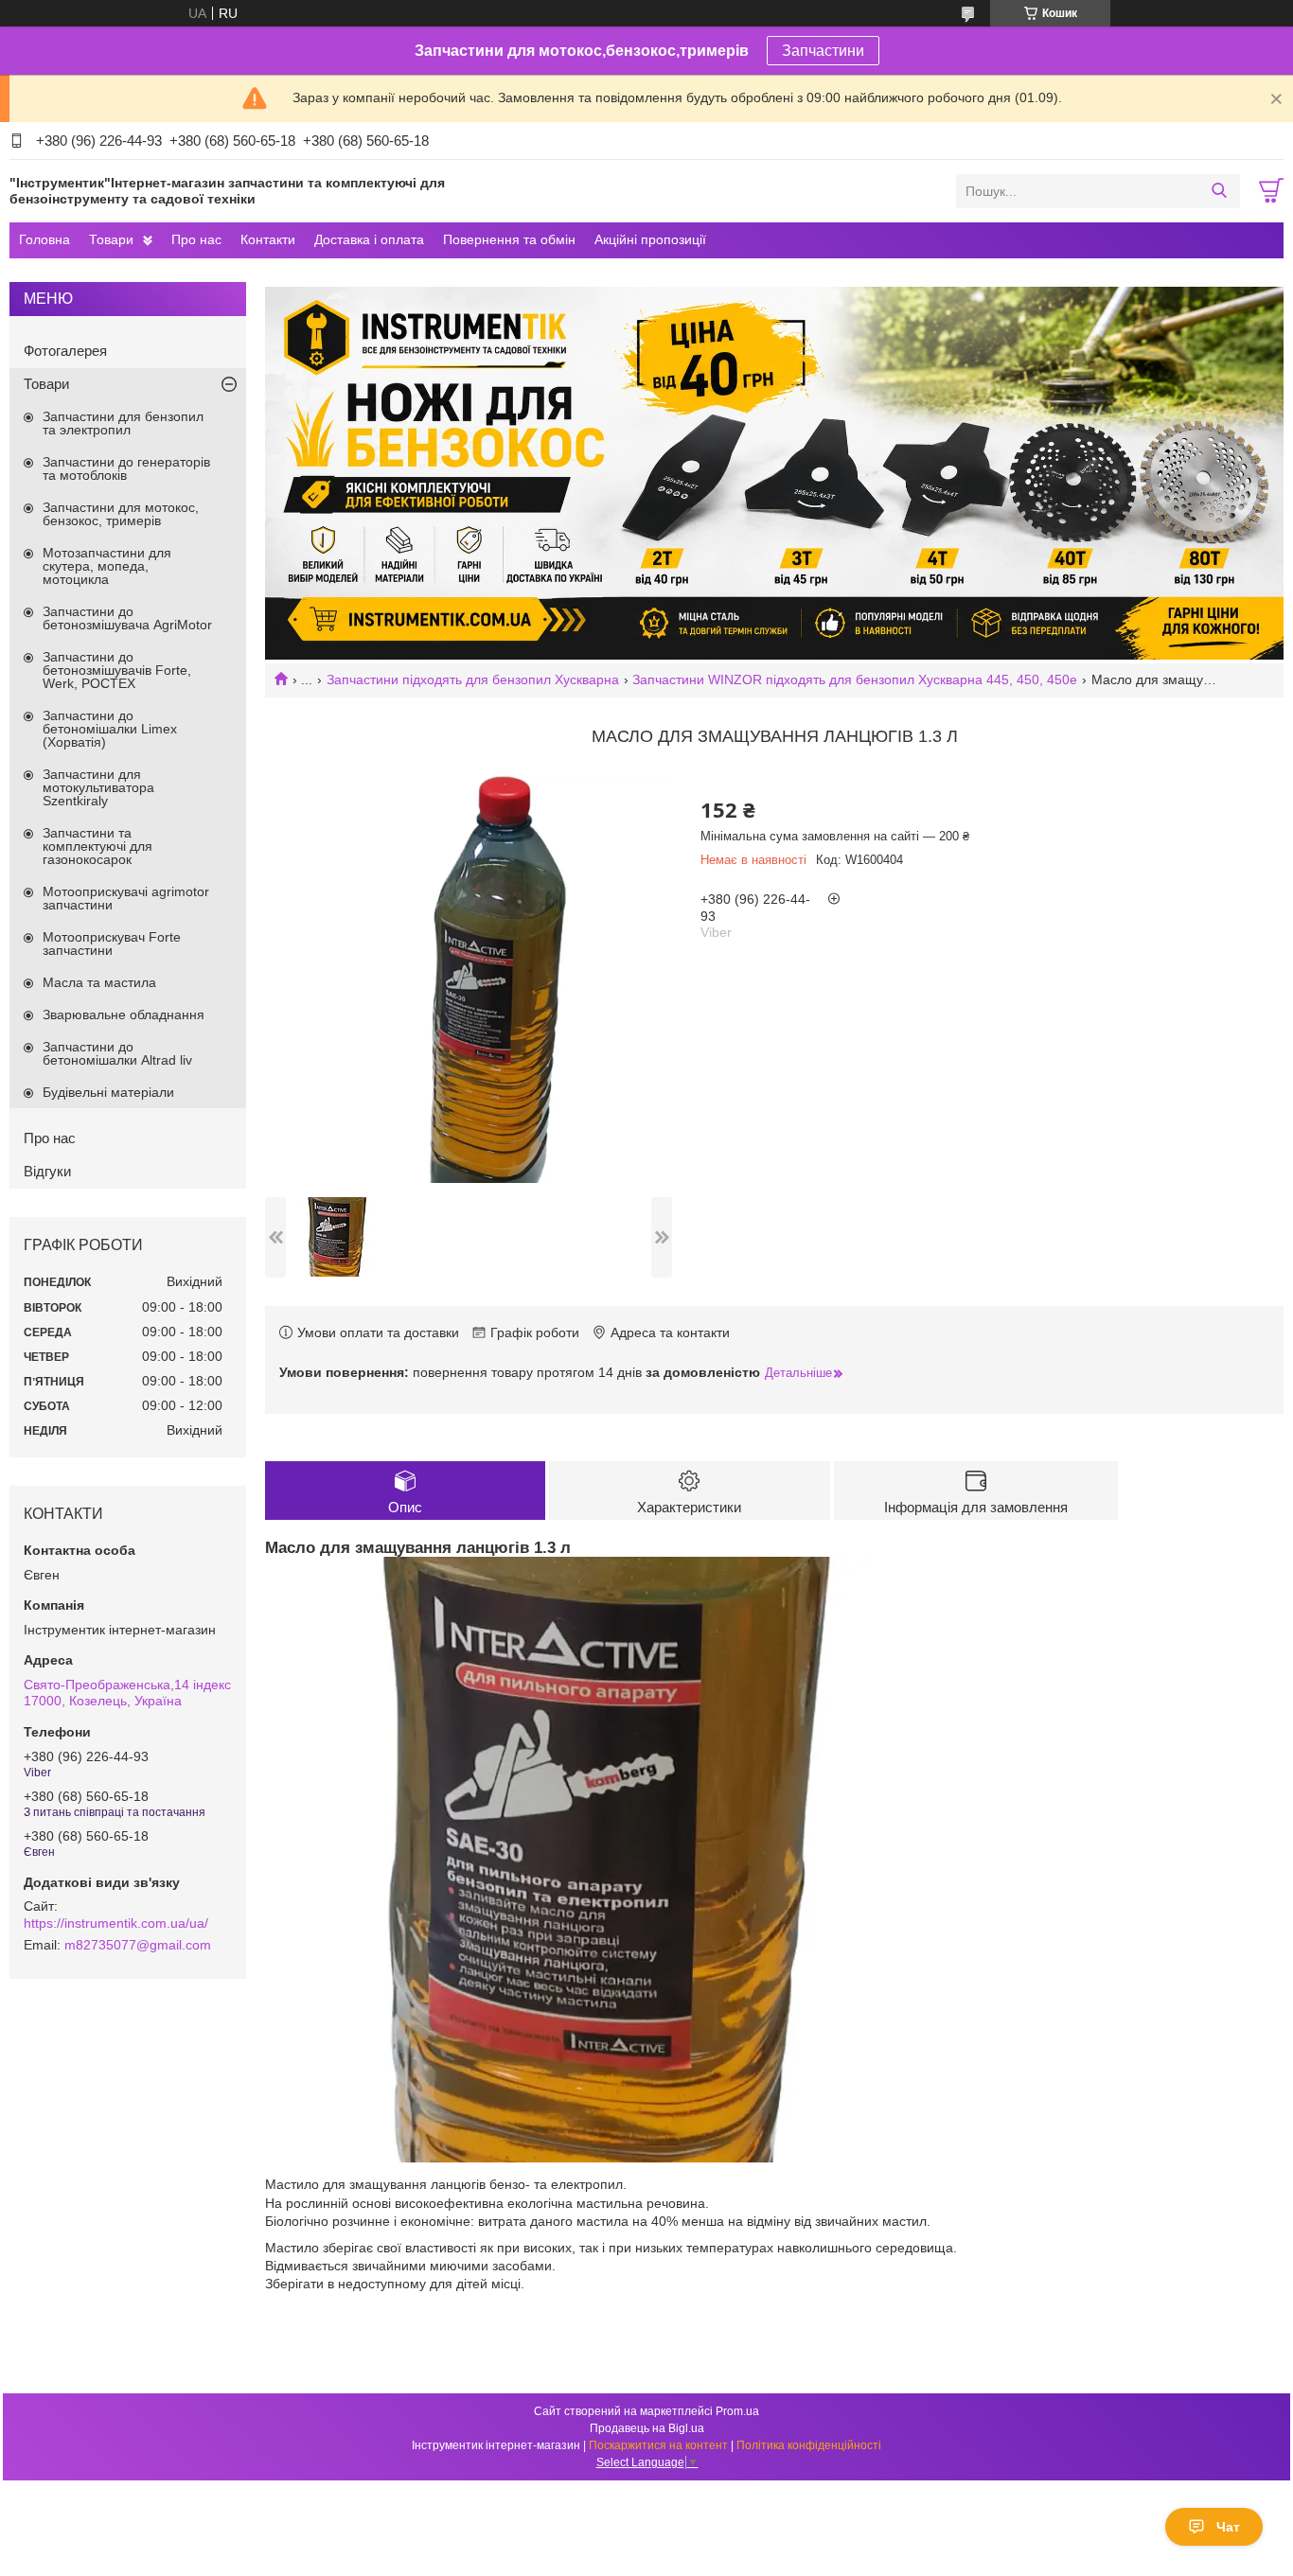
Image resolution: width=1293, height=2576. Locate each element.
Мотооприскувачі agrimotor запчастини (126, 898)
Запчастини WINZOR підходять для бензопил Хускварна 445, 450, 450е (855, 679)
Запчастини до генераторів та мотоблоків (126, 468)
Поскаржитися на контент (658, 2445)
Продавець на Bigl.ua (647, 2428)
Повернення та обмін (509, 239)
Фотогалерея (65, 351)
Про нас (196, 239)
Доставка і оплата (369, 239)
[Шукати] (1219, 191)
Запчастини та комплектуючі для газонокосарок (97, 846)
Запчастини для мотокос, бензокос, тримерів (121, 514)
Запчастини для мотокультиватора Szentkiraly (98, 787)
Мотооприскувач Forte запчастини (112, 944)
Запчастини (823, 51)
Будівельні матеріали (108, 1092)
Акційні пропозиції (650, 239)
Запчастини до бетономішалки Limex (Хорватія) (110, 729)
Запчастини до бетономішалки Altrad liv (117, 1053)
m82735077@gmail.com (138, 1945)
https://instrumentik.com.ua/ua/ (116, 1923)
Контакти (268, 239)
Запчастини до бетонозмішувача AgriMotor (127, 618)
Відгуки (47, 1171)
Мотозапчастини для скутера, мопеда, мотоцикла (107, 566)
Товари (111, 239)
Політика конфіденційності (809, 2445)
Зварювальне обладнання (124, 1015)
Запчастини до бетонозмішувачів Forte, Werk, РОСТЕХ (117, 670)
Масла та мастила (99, 982)
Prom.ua (737, 2411)
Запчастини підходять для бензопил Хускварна (473, 679)
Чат (1228, 2527)
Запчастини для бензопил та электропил (123, 423)
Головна (44, 239)
